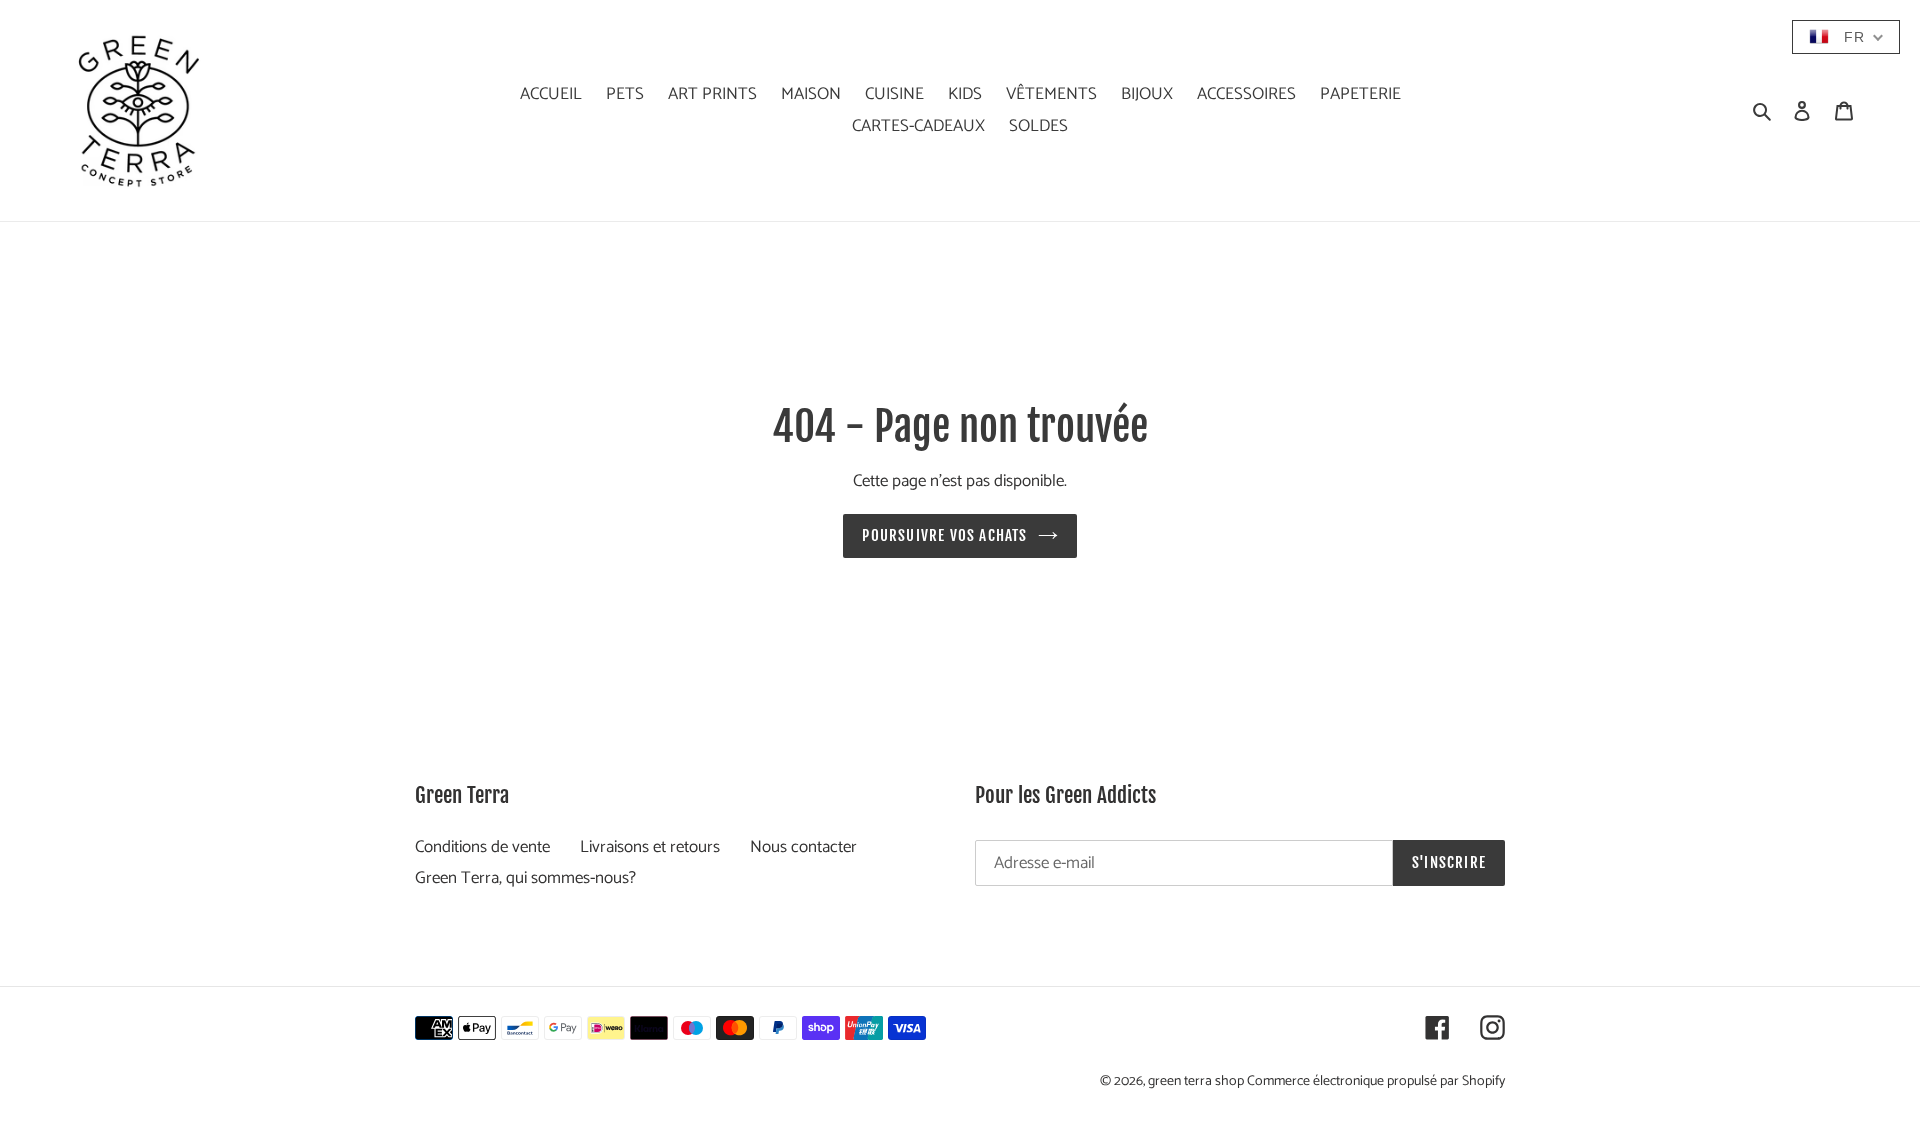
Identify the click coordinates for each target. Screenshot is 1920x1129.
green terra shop (1197, 1081)
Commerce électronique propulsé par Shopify (1376, 1081)
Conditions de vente (482, 847)
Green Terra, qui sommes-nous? (525, 878)
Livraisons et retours (650, 847)
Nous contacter (803, 847)
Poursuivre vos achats (944, 535)
